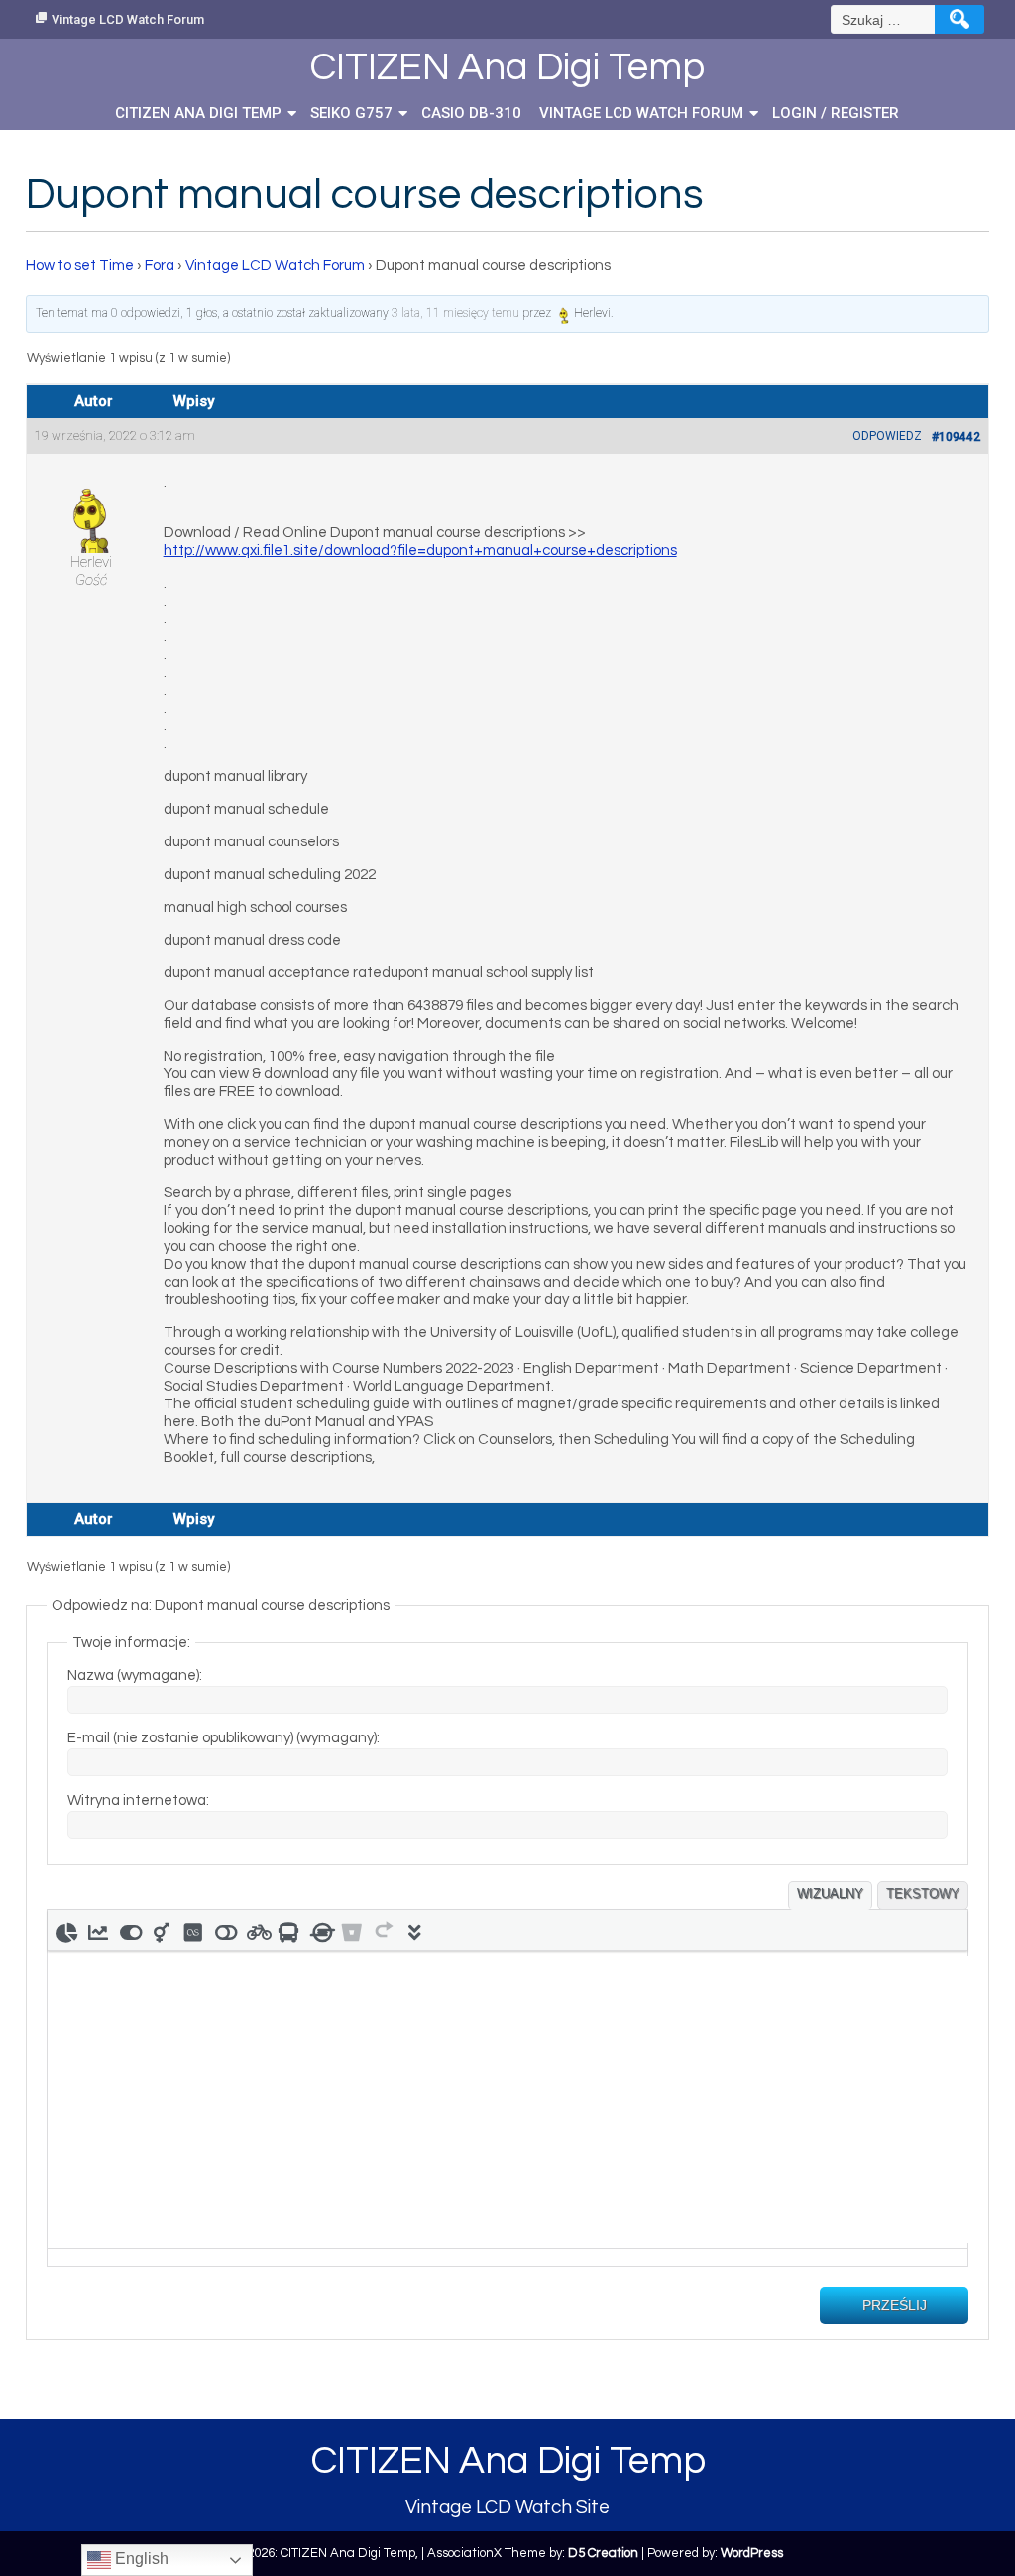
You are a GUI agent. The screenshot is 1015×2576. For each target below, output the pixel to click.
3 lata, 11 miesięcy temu (455, 313)
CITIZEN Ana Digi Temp (198, 113)
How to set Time (80, 265)
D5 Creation (603, 2553)
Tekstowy (923, 1894)
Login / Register (836, 113)
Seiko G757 (351, 113)
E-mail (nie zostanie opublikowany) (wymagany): (224, 1738)
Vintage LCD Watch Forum (128, 19)
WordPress (752, 2553)
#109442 (956, 437)
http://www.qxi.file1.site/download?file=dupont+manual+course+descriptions (420, 551)
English (140, 2559)
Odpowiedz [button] (887, 436)
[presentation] (66, 1930)
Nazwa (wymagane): (135, 1676)
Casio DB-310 (471, 113)
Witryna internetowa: (138, 1800)
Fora (160, 265)
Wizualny (830, 1894)
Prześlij (895, 2305)
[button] (66, 1930)
